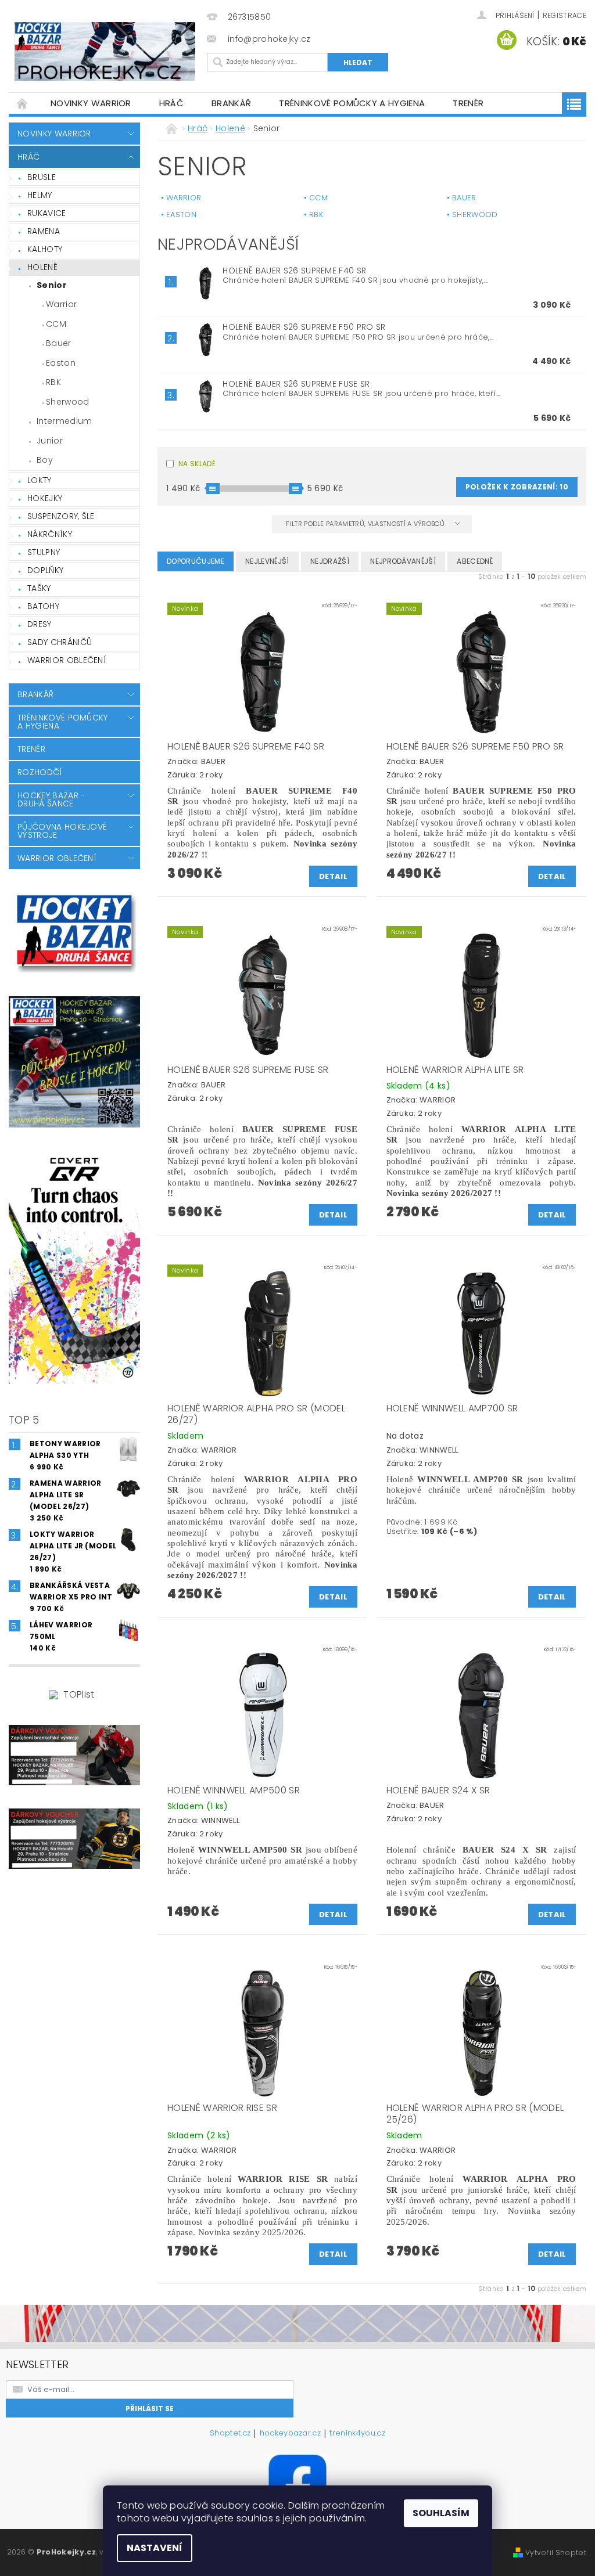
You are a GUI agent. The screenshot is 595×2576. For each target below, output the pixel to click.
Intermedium (64, 421)
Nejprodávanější (403, 561)
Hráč (171, 103)
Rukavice (47, 213)
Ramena (44, 231)
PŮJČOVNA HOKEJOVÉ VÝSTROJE (62, 831)
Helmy (40, 195)
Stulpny (44, 552)
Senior (52, 285)
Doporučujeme (196, 561)
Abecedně (475, 561)
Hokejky (45, 498)
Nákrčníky (50, 534)
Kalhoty (45, 249)
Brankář (231, 103)
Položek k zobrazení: (517, 487)
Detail (333, 876)
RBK (53, 382)
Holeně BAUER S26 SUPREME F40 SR (294, 271)
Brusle (42, 177)
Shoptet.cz (230, 2434)
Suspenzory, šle (61, 516)
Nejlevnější (267, 561)
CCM (56, 324)
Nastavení (155, 2548)
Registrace (564, 15)
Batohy (43, 606)
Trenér (468, 103)
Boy (45, 460)
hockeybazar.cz (290, 2434)
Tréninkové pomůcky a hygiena (352, 103)
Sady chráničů (60, 642)
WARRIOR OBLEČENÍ (67, 660)
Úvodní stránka (23, 103)
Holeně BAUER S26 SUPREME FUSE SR (296, 384)
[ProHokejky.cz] (105, 51)
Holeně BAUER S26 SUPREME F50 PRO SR (304, 327)
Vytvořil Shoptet (556, 2552)
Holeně (42, 267)
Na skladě (197, 464)
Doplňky (45, 570)
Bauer (59, 343)
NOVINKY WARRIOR (91, 103)
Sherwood (68, 402)
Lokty (40, 480)
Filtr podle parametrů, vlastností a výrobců (366, 524)
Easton (61, 363)
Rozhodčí (40, 772)
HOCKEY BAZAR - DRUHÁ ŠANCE (51, 799)
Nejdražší (330, 561)
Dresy (40, 624)
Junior (50, 441)
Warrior (61, 304)
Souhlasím (441, 2513)
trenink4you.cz (357, 2434)
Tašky (39, 588)
